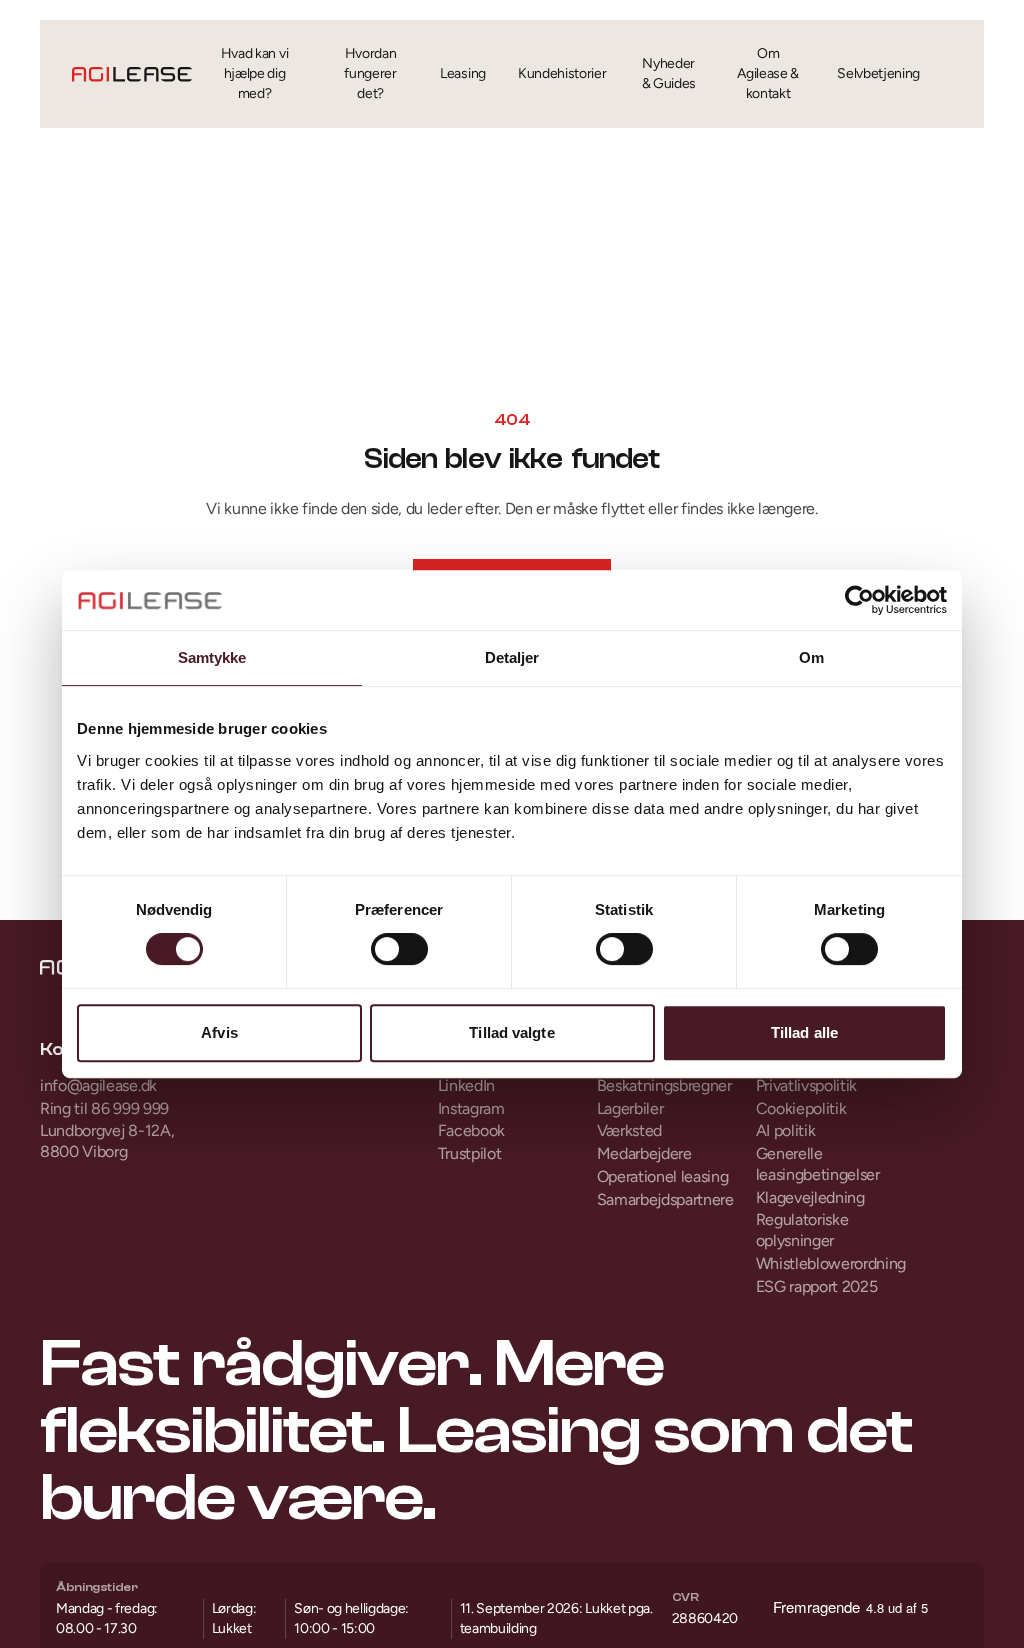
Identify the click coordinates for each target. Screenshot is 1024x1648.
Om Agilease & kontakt (768, 73)
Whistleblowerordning (830, 1263)
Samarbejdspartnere (665, 1199)
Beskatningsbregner (664, 1085)
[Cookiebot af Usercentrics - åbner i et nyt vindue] (859, 600)
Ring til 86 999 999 (104, 1108)
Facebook (471, 1130)
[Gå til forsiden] (132, 74)
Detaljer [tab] (512, 657)
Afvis (219, 1032)
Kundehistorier (562, 73)
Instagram (471, 1108)
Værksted (629, 1130)
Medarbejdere (644, 1153)
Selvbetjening (878, 73)
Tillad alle (804, 1032)
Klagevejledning (810, 1197)
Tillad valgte (511, 1032)
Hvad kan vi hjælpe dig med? (254, 73)
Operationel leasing (663, 1176)
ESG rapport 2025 (817, 1286)
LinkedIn (466, 1085)
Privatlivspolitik (807, 1085)
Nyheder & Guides (669, 73)
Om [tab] (811, 657)
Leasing (463, 73)
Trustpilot (470, 1153)
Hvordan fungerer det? (370, 73)
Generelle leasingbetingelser (818, 1164)
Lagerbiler (630, 1108)
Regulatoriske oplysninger (802, 1230)
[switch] (399, 949)
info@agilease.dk (98, 1085)
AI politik (786, 1130)
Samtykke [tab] (212, 657)
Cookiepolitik (801, 1108)
